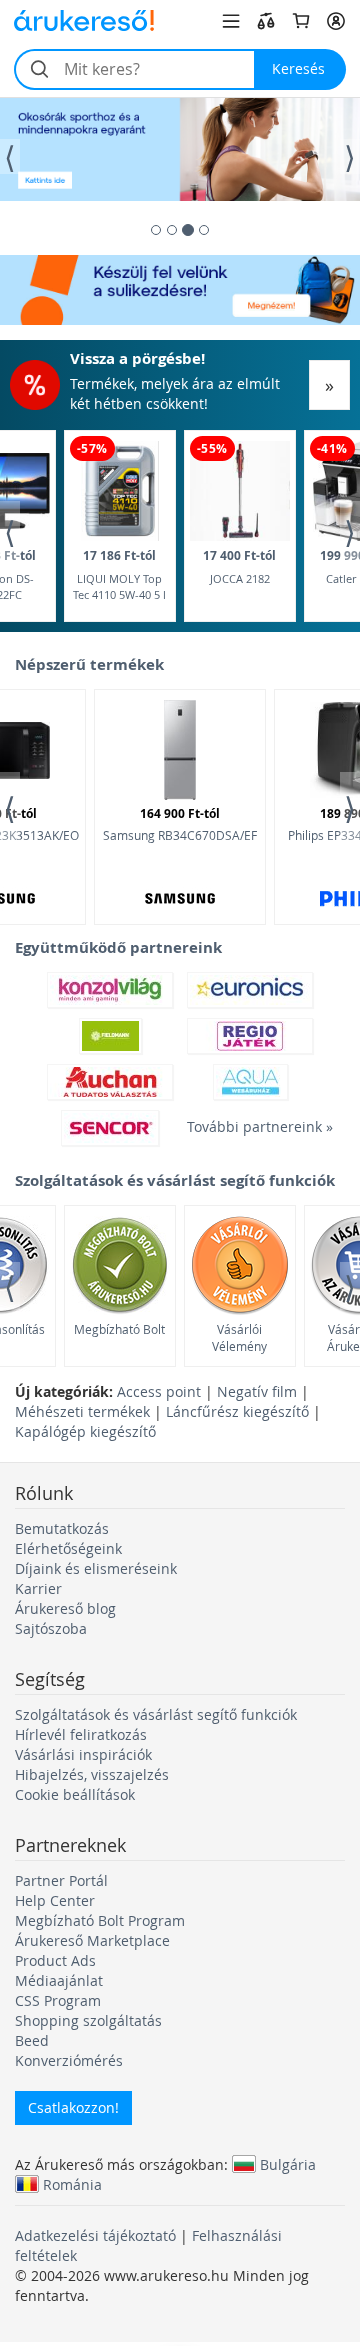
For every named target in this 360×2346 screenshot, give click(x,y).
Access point (159, 1391)
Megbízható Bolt (119, 1329)
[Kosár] (301, 21)
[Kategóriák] (231, 21)
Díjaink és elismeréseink (96, 1568)
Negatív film (257, 1391)
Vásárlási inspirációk (83, 1754)
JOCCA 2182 (239, 566)
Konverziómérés (69, 2060)
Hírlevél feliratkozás (81, 1734)
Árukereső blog (65, 1608)
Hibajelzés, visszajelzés (92, 1774)
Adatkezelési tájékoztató (95, 2235)
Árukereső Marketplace (92, 1940)
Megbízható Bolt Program (100, 1920)
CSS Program (58, 2000)
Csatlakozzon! (73, 2107)
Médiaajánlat (59, 1980)
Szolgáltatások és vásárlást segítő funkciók (156, 1714)
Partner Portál (61, 1880)
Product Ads (55, 1960)
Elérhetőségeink (68, 1548)
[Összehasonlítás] (266, 21)
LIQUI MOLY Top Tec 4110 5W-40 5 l (119, 574)
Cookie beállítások (75, 1794)
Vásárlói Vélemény (239, 1337)
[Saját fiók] (336, 21)
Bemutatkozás (62, 1528)
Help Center (55, 1900)
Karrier (38, 1588)
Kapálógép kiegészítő (85, 1431)
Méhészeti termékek (82, 1411)
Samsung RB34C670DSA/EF (180, 824)
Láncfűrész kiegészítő (237, 1411)
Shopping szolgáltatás (88, 2020)
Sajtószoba (51, 1628)
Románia (72, 2184)
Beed (32, 2040)
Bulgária (288, 2164)
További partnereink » (250, 1126)
